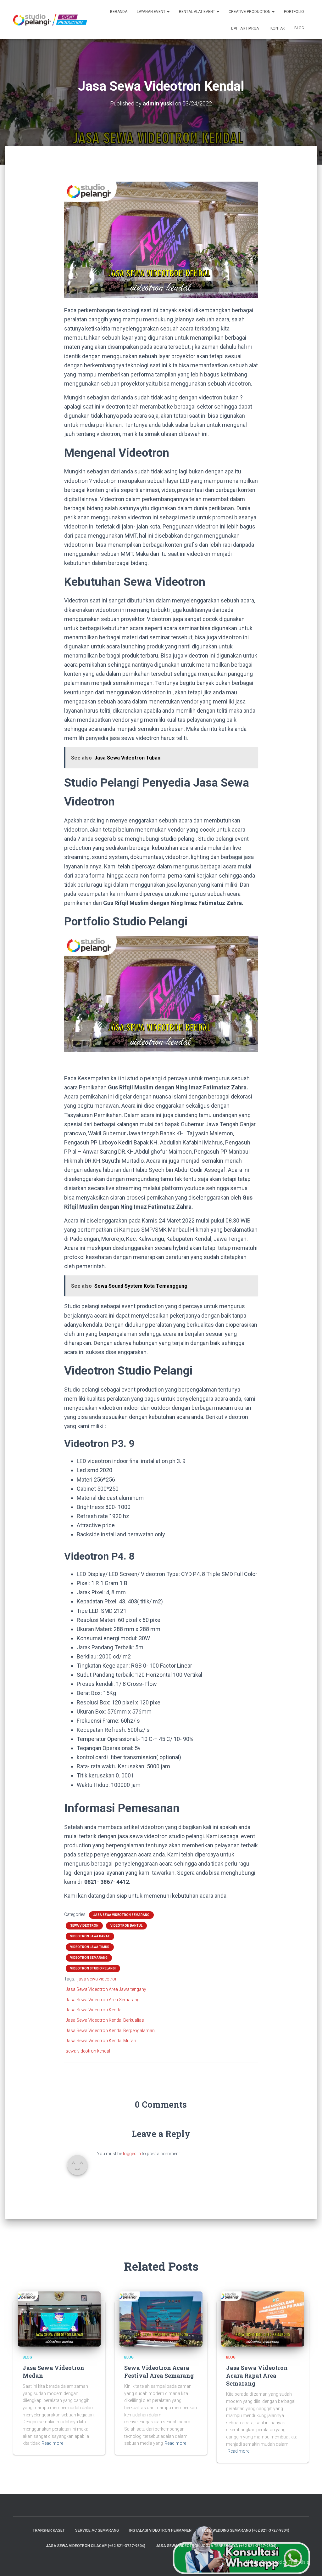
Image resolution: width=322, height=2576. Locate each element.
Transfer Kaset (49, 2530)
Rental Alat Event (197, 12)
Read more (52, 2443)
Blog (299, 28)
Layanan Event (152, 12)
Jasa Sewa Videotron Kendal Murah (101, 2041)
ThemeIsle (299, 2562)
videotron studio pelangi (93, 1968)
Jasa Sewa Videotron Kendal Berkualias (105, 2020)
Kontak (277, 28)
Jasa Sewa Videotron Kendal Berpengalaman (110, 2031)
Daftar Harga (244, 28)
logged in (132, 2154)
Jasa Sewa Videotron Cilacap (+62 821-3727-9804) (96, 2546)
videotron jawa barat (90, 1936)
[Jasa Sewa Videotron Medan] (59, 2319)
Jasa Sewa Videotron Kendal (94, 2010)
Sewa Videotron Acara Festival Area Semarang (159, 2372)
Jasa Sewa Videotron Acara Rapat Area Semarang (257, 2375)
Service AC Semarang (97, 2530)
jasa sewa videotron (98, 1979)
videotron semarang (89, 1958)
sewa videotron (84, 1926)
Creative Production (250, 12)
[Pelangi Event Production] (50, 20)
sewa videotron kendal (88, 2051)
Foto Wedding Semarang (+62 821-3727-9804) (246, 2530)
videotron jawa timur (90, 1947)
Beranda (119, 12)
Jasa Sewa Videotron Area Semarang (103, 2000)
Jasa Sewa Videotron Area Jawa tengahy (106, 1989)
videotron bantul (126, 1926)
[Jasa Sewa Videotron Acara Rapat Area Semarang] (263, 2319)
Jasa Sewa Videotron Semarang (121, 1915)
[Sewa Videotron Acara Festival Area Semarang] (161, 2319)
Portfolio (294, 12)
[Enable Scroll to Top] (310, 2563)
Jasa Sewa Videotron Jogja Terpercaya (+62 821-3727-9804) (216, 2546)
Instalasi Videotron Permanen (160, 2530)
